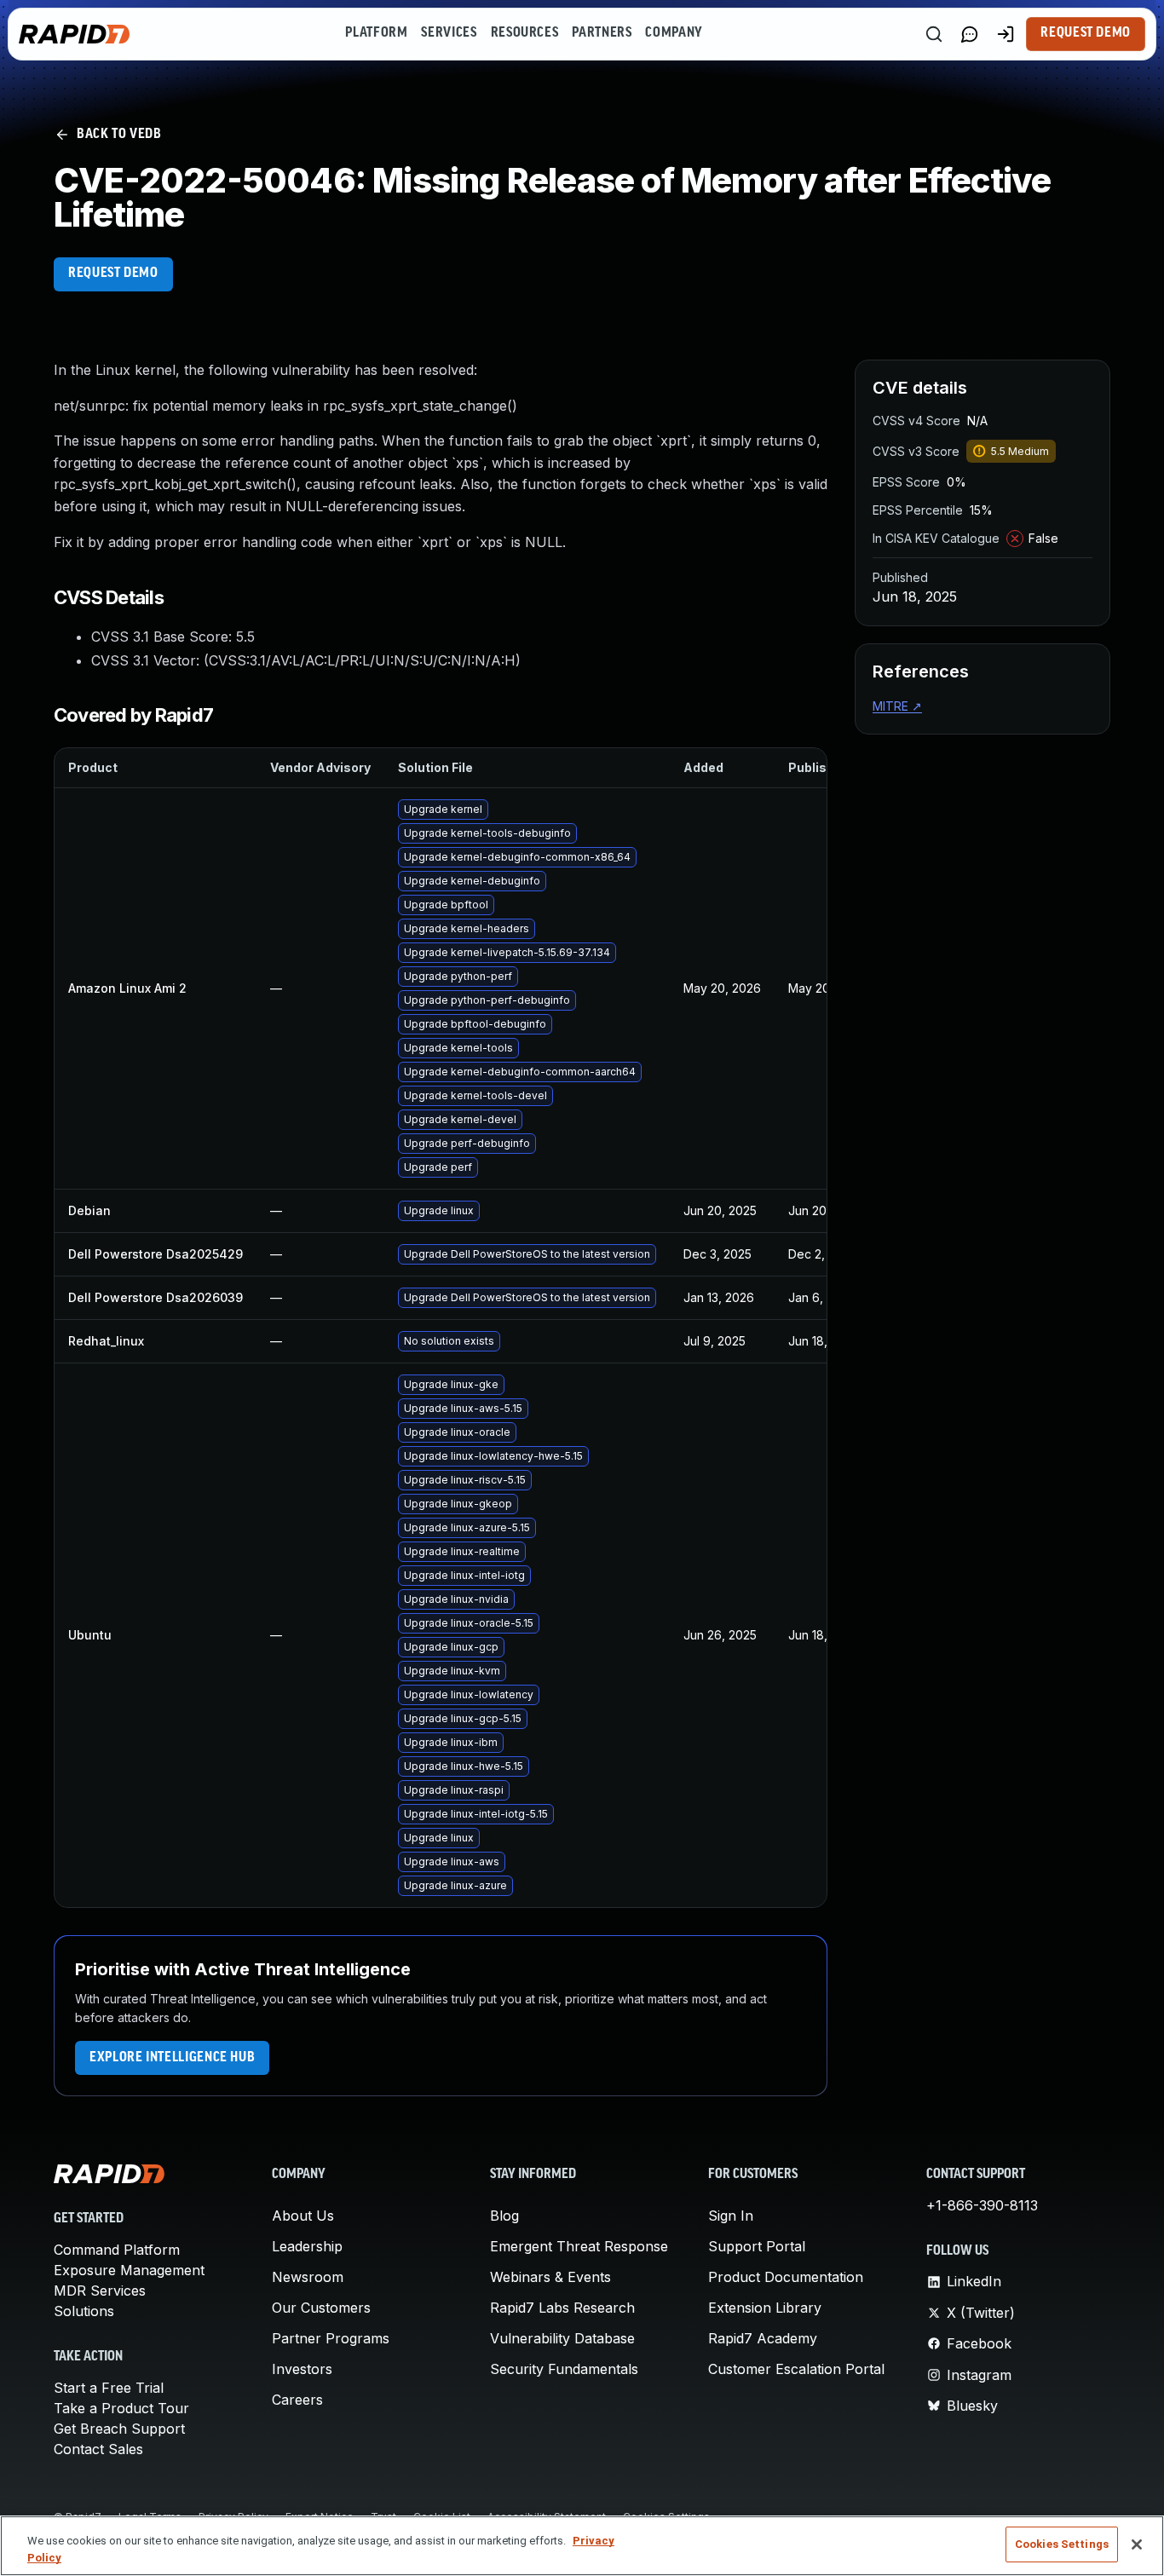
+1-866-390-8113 (982, 2205)
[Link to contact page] (970, 34)
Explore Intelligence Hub (172, 2058)
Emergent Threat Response (579, 2246)
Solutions (84, 2311)
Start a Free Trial (109, 2388)
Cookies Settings (1062, 2544)
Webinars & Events (550, 2277)
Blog (504, 2216)
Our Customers (321, 2308)
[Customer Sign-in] (1006, 34)
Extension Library (765, 2308)
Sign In (731, 2216)
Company (674, 33)
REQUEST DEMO (113, 274)
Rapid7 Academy (763, 2338)
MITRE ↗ (897, 706)
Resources (525, 33)
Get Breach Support (119, 2429)
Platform (376, 33)
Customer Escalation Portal (796, 2369)
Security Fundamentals (564, 2369)
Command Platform (117, 2250)
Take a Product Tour (121, 2408)
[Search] (934, 34)
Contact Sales (98, 2449)
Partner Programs (331, 2338)
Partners (602, 33)
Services (449, 33)
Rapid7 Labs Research (562, 2308)
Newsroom (308, 2277)
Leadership (307, 2246)
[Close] (1137, 2544)
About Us (303, 2216)
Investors (302, 2369)
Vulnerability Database (562, 2338)
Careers (297, 2400)
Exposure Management (129, 2270)
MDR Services (100, 2291)
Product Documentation (786, 2277)
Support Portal (757, 2246)
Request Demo (1086, 33)
